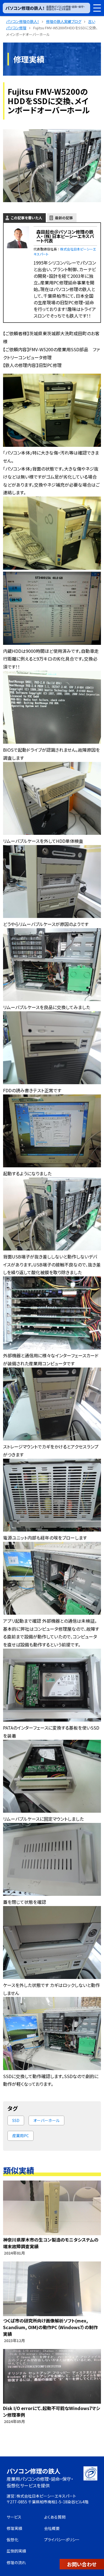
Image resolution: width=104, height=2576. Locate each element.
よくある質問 (55, 2517)
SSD (16, 2120)
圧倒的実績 (16, 2551)
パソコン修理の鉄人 (34, 2471)
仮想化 (12, 2540)
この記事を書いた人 (26, 218)
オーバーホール (46, 2120)
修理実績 (14, 2528)
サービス (14, 2517)
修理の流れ (16, 2562)
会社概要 (52, 2528)
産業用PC (21, 2136)
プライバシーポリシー (62, 2540)
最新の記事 (64, 218)
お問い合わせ (82, 2564)
